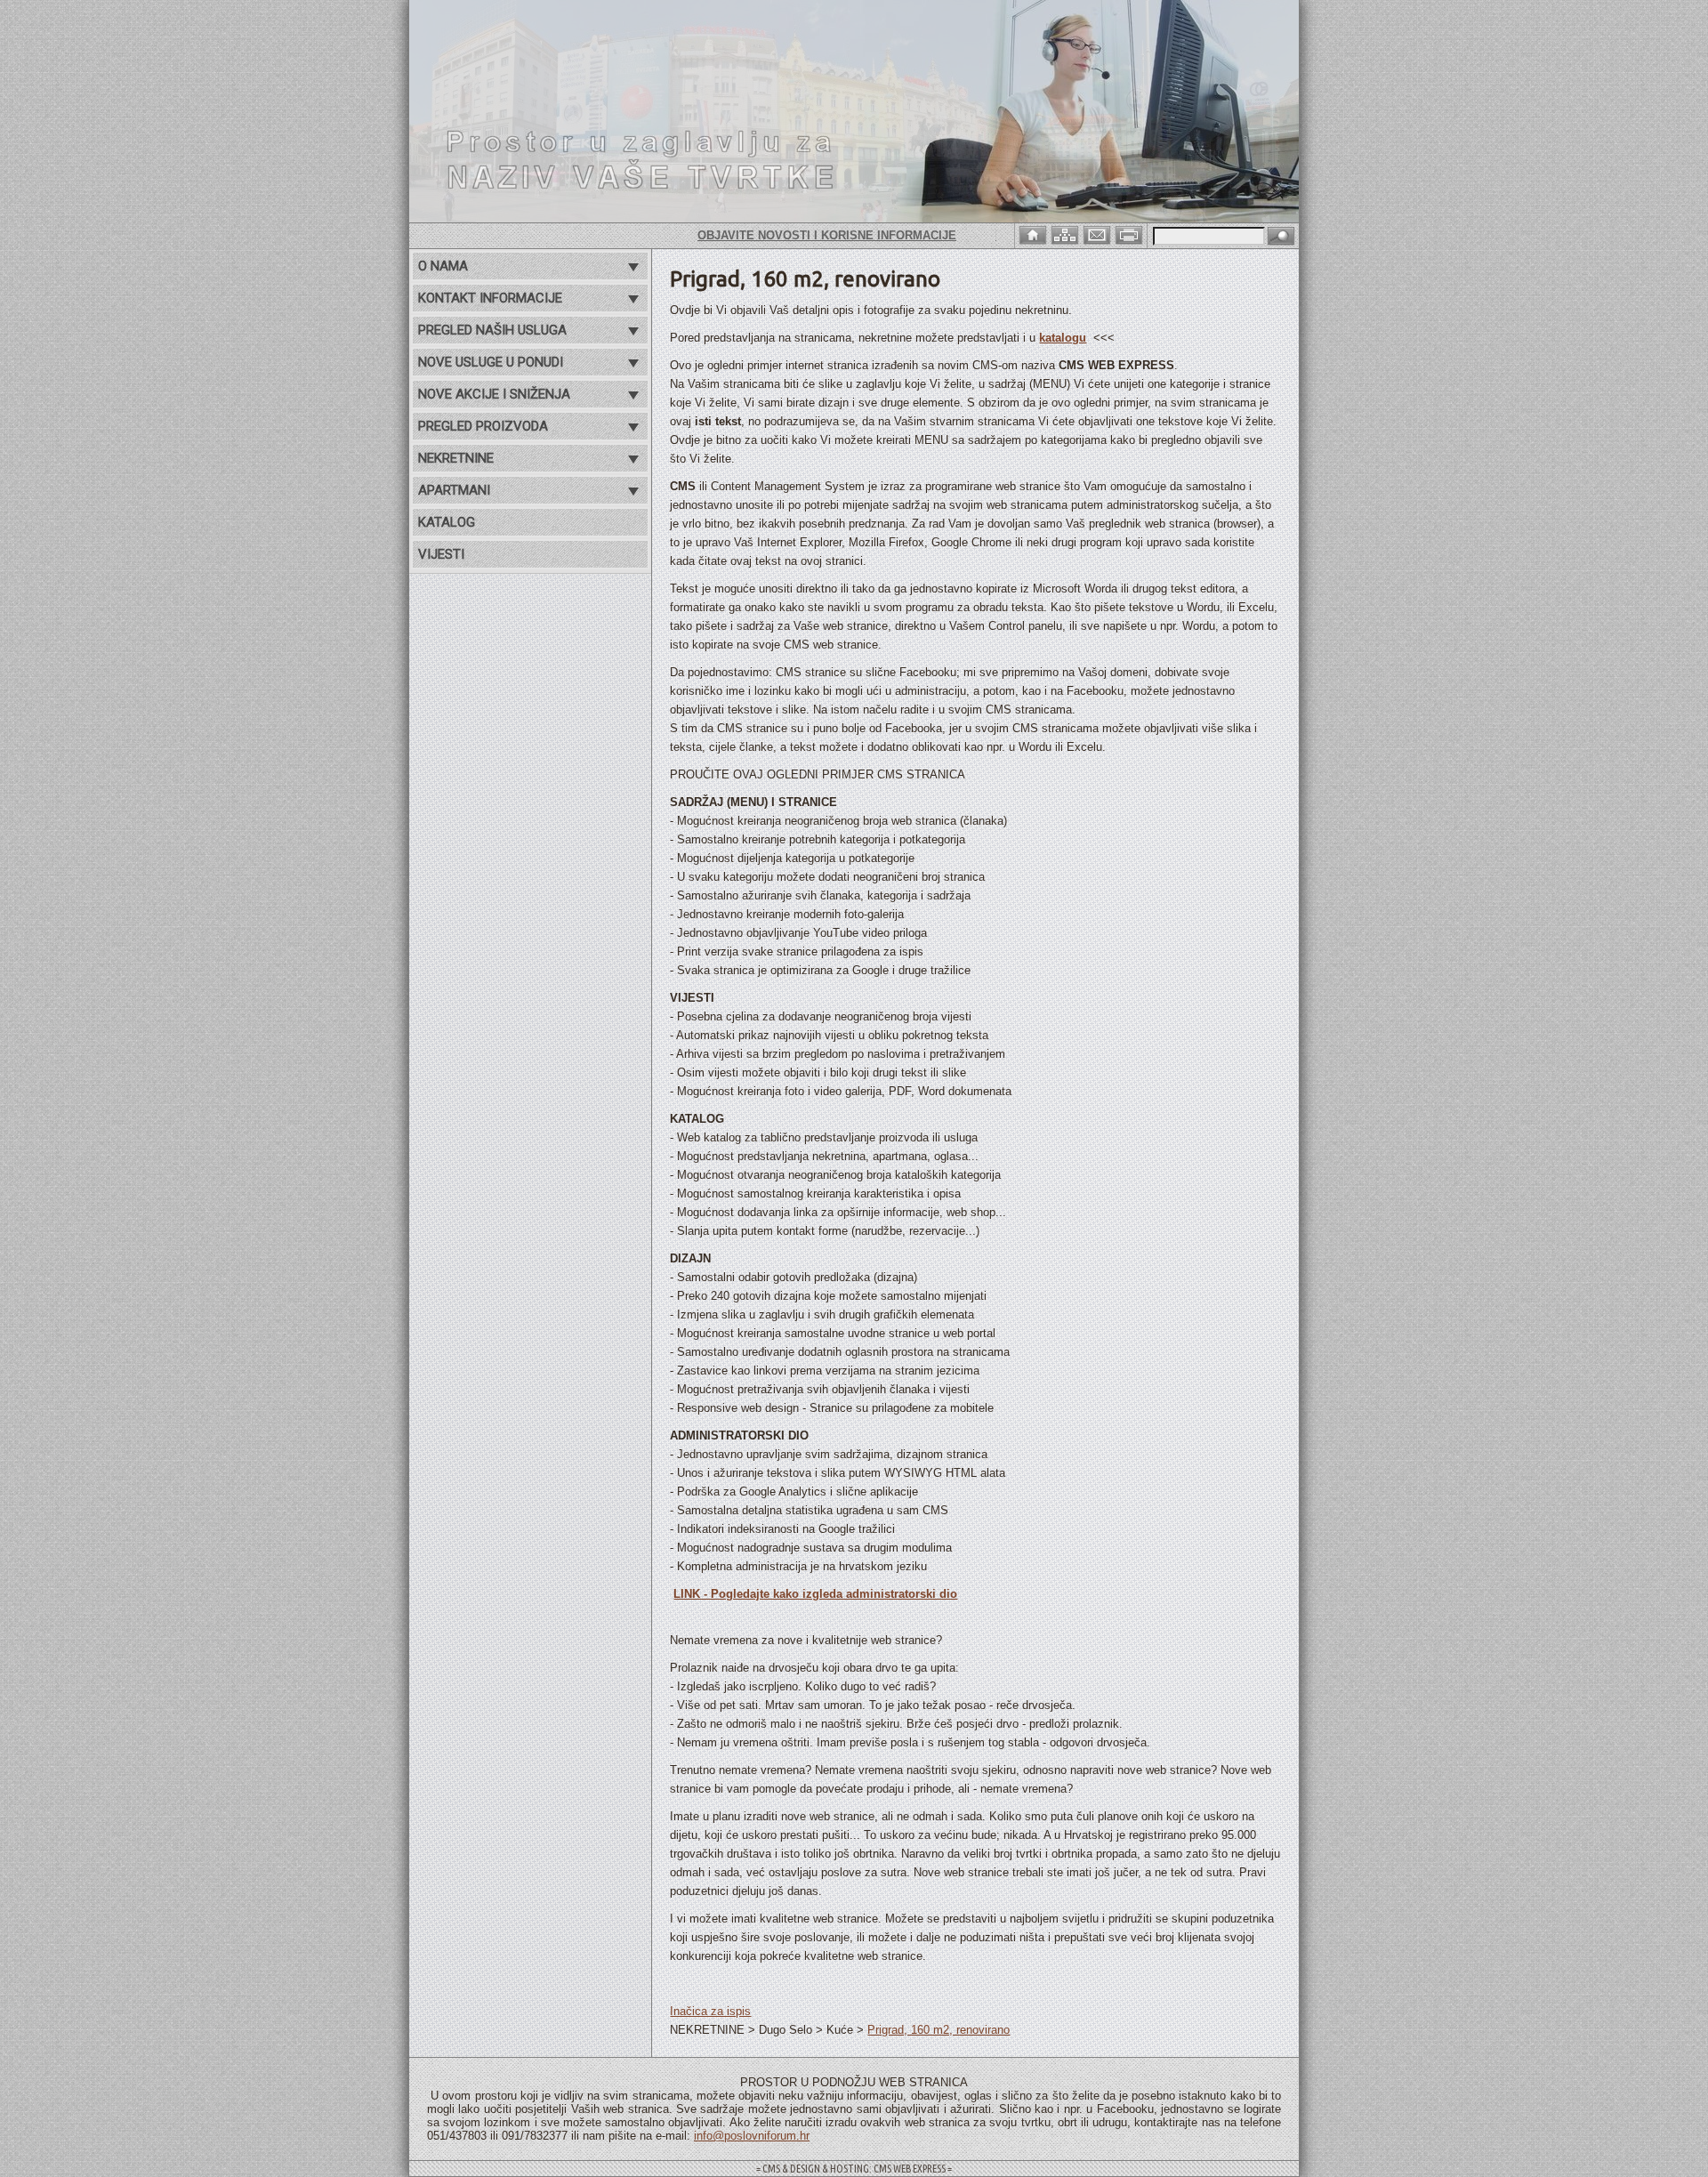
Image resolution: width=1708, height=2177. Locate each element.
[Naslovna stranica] (1035, 234)
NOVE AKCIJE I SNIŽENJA (494, 394)
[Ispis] (1131, 234)
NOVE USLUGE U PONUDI (491, 362)
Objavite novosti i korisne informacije (770, 235)
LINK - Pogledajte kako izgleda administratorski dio (815, 1594)
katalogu (1063, 338)
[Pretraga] (1281, 237)
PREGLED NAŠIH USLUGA (492, 330)
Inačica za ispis (710, 2011)
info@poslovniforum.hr (752, 2136)
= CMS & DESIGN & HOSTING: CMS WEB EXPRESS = (854, 2169)
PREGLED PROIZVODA (483, 426)
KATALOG (447, 522)
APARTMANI (454, 490)
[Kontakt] (1099, 234)
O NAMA (443, 266)
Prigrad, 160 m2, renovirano (939, 2030)
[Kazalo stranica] (1067, 234)
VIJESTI (441, 554)
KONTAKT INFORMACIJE (490, 298)
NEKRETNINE (456, 458)
